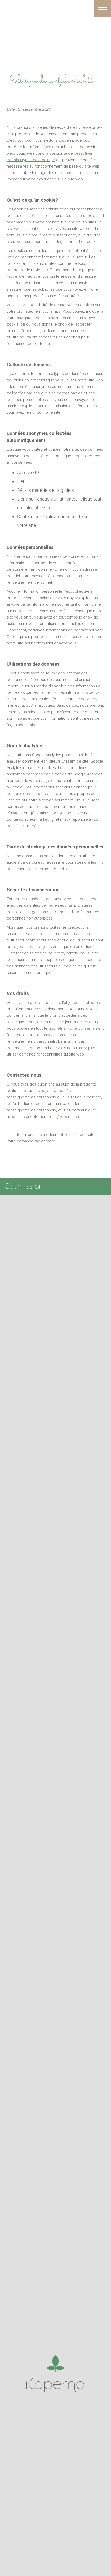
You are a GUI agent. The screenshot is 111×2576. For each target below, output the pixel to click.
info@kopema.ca (64, 1117)
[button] (102, 9)
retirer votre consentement (80, 1028)
